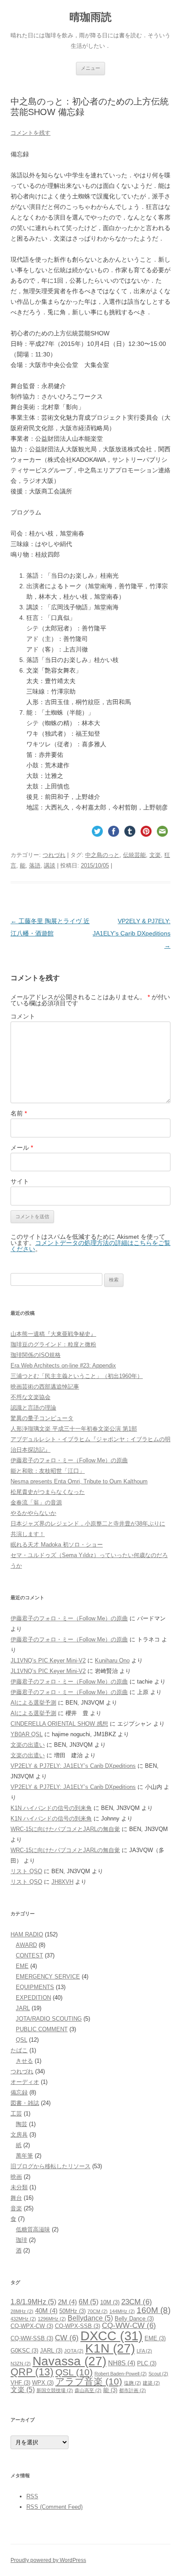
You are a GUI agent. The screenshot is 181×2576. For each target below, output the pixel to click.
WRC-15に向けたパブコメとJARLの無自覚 (65, 1829)
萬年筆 (24, 2156)
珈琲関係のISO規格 (36, 1355)
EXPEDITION (33, 1998)
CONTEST (29, 1955)
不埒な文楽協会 (31, 1397)
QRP (32, 2372)
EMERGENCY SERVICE (48, 1977)
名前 (19, 1113)
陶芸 (22, 2124)
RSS (32, 2496)
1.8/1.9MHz (33, 2302)
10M (110, 2302)
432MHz (23, 2319)
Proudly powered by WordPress (48, 2560)
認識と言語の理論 (33, 1408)
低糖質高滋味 (33, 2229)
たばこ (19, 2050)
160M (154, 2310)
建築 (151, 2383)
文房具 (19, 2135)
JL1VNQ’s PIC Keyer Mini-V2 (48, 1660)
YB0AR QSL (27, 1734)
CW (67, 2338)
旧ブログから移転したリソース (51, 2166)
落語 (35, 865)
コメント (23, 1016)
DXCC (112, 2336)
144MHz (122, 2311)
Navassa (69, 2361)
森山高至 (88, 2390)
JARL (23, 2008)
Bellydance (90, 2318)
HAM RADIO (27, 1934)
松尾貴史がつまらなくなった (48, 1492)
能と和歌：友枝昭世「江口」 (48, 1471)
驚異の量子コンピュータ (42, 1418)
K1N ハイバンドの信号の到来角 (51, 1808)
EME (22, 1966)
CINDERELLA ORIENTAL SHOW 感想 (59, 1724)
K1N (110, 2348)
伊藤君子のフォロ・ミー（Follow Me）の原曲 (69, 1460)
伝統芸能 (134, 855)
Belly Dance (134, 2319)
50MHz (72, 2311)
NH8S (122, 2363)
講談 (50, 865)
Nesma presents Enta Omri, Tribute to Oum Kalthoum (79, 1481)
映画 (16, 2177)
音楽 (16, 2208)
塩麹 (132, 2383)
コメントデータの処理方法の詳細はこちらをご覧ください (90, 1246)
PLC (147, 2363)
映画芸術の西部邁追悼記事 (45, 1387)
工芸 (16, 2114)
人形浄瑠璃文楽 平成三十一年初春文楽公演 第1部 (74, 1429)
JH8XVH (62, 1882)
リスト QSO (26, 1871)
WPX (43, 2383)
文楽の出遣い (28, 1745)
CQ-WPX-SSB (78, 2326)
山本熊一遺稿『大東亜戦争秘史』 (53, 1334)
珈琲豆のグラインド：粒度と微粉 (53, 1344)
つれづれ (54, 855)
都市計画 (132, 2390)
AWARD (26, 1945)
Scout (158, 2374)
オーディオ (25, 2082)
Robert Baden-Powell (121, 2374)
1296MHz (52, 2319)
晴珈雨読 (90, 17)
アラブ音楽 (89, 2381)
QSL (22, 2040)
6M (89, 2302)
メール (22, 1148)
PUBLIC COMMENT (42, 2029)
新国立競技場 (55, 2390)
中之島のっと (102, 855)
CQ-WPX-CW (32, 2326)
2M (67, 2302)
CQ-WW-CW (129, 2325)
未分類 (19, 2187)
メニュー (90, 68)
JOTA (74, 2351)
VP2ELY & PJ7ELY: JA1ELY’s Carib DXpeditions (132, 933)
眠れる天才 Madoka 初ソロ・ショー (57, 1545)
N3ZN (21, 2364)
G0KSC (24, 2351)
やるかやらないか (33, 1513)
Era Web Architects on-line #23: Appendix (63, 1365)
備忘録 (19, 2092)
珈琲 (22, 2240)
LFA (144, 2351)
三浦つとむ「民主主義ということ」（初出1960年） (77, 1376)
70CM (98, 2311)
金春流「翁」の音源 (36, 1502)
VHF (20, 2383)
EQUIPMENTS (35, 1987)
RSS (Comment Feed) (54, 2507)
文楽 (155, 855)
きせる (24, 2061)
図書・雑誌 (25, 2103)
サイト (20, 1181)
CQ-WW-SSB (32, 2338)
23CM (137, 2302)
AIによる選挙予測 (33, 1703)
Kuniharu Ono (112, 1660)
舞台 (16, 2198)
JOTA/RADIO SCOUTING (49, 2019)
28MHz (22, 2311)
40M (46, 2311)
